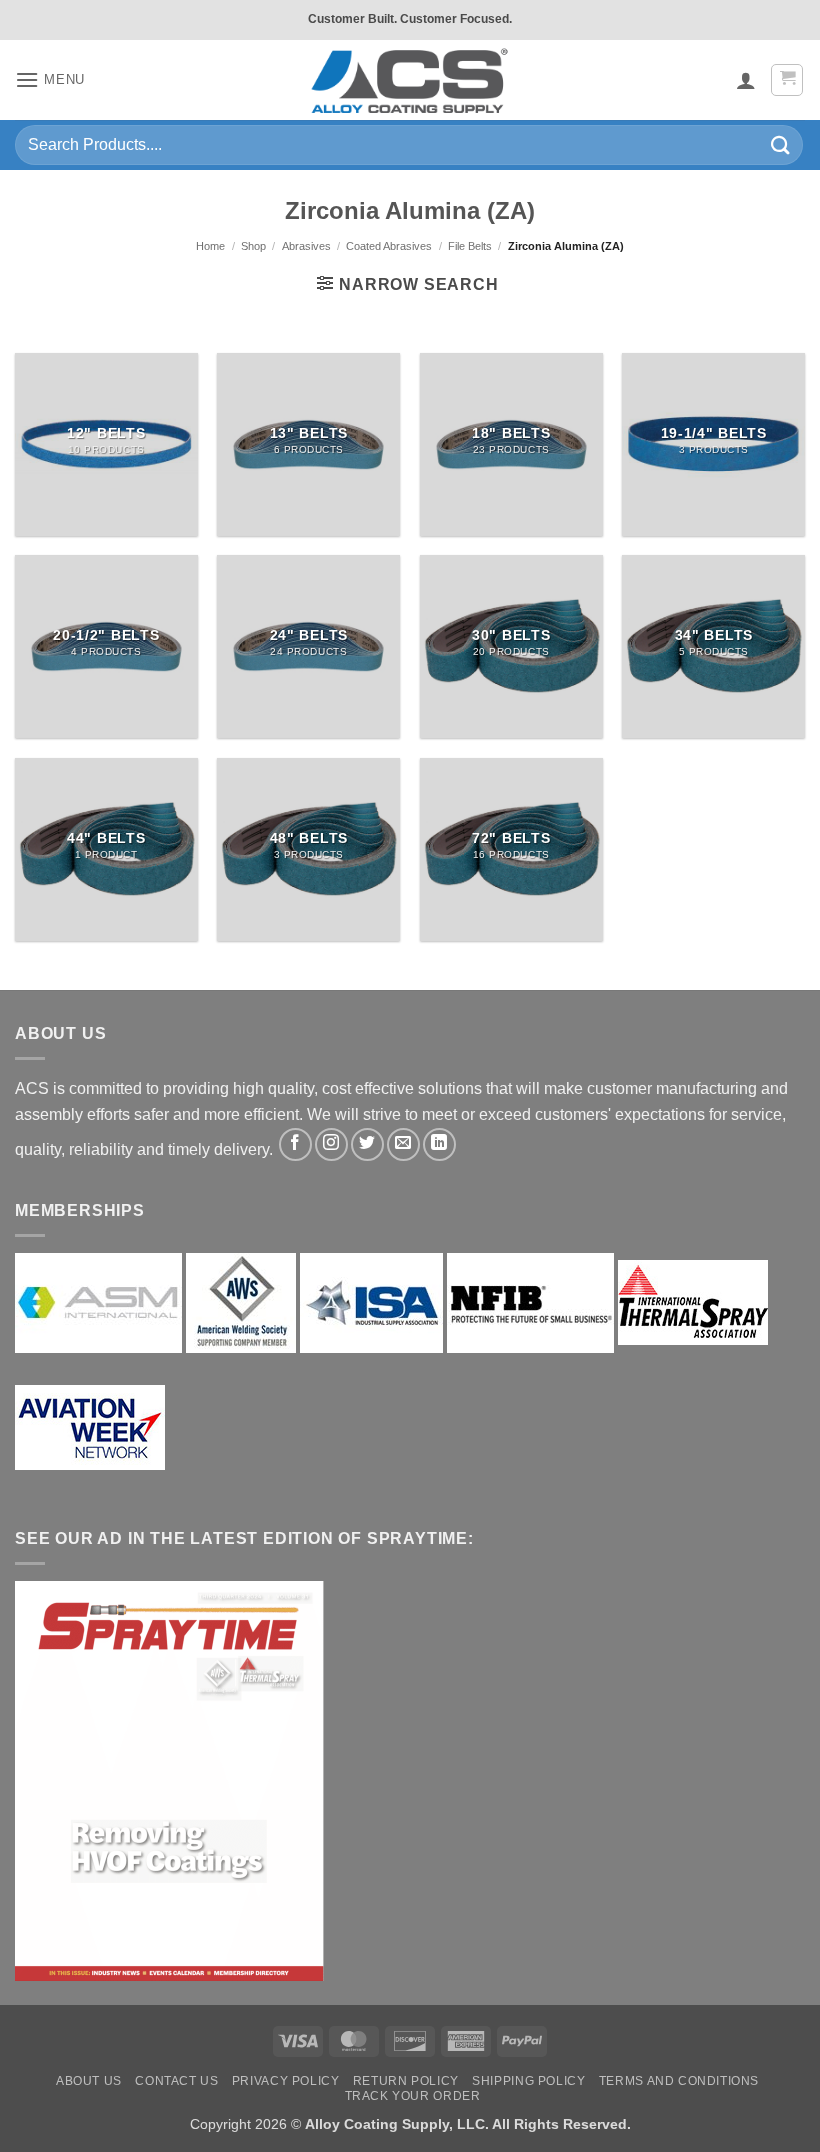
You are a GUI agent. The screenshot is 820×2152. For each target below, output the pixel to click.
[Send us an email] (403, 1144)
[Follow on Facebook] (295, 1144)
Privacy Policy (286, 2081)
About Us (89, 2081)
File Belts (470, 246)
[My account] (746, 80)
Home (210, 246)
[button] (50, 79)
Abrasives (306, 246)
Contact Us (176, 2081)
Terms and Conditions (679, 2081)
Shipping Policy (528, 2081)
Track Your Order (413, 2096)
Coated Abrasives (389, 246)
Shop (253, 246)
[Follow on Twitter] (367, 1144)
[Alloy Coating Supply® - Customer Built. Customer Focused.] (410, 80)
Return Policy (406, 2081)
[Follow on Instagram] (331, 1144)
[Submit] (781, 144)
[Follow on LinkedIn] (439, 1144)
